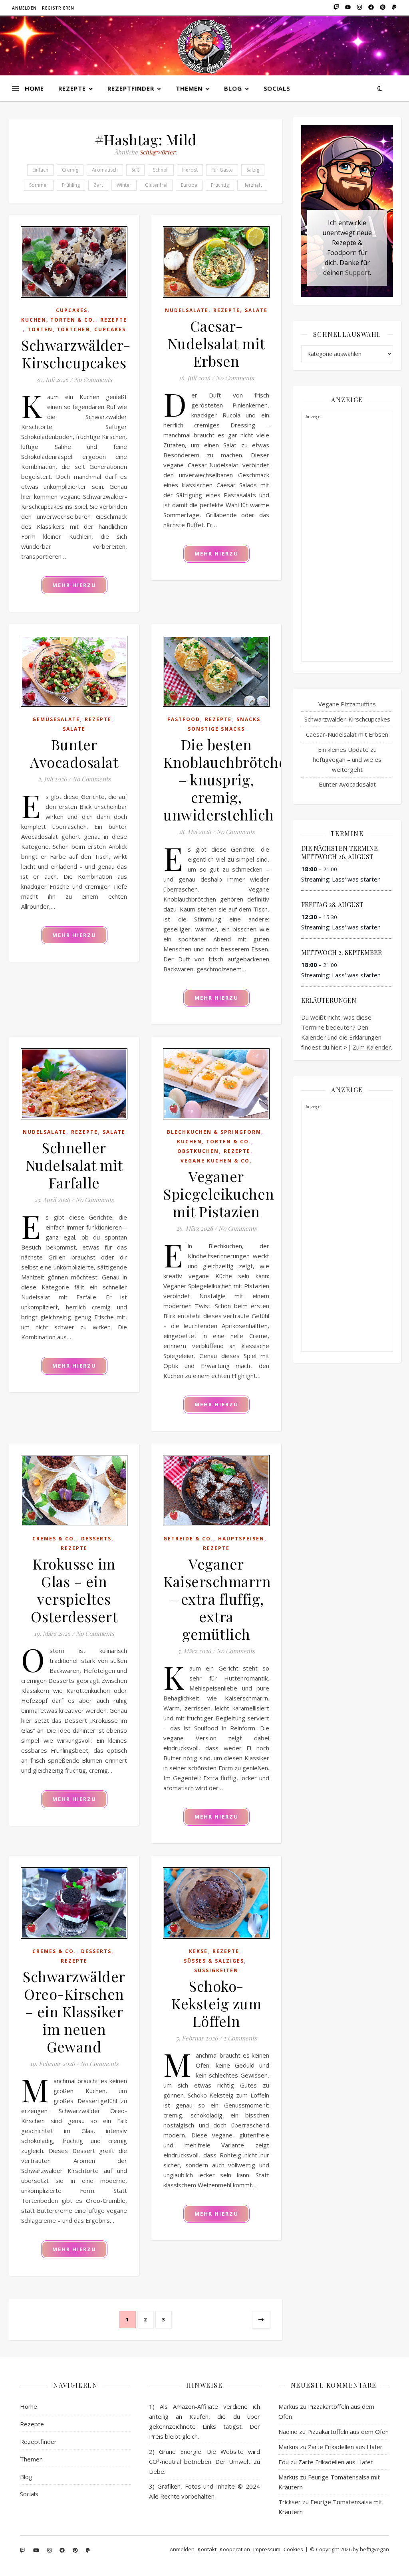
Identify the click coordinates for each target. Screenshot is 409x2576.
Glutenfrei (156, 185)
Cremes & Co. (54, 1539)
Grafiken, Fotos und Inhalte (196, 2486)
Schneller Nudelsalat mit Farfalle (74, 1165)
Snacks (248, 719)
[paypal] (393, 8)
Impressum (267, 2549)
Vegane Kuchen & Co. (216, 1161)
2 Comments (240, 2038)
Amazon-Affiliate (196, 2406)
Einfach (40, 170)
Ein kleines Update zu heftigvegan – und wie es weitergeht (347, 759)
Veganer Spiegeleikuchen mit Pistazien (219, 1194)
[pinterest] (382, 8)
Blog (233, 88)
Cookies (293, 2549)
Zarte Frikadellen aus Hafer (345, 2447)
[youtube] (347, 8)
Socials (277, 88)
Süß (135, 170)
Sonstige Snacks (216, 729)
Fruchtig (220, 185)
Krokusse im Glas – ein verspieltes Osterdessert (74, 1590)
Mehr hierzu (74, 585)
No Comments (93, 380)
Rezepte (72, 88)
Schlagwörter (157, 152)
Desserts (96, 1539)
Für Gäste (222, 170)
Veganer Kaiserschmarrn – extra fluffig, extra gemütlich (217, 1599)
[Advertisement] (347, 542)
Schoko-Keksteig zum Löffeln (216, 2003)
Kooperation (235, 2549)
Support (357, 273)
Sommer (39, 185)
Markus (288, 2406)
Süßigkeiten (216, 1970)
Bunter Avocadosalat (74, 753)
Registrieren (58, 8)
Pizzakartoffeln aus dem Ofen (348, 2432)
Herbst (190, 170)
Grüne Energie (180, 2451)
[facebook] (370, 8)
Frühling (71, 185)
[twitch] (336, 8)
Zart (98, 185)
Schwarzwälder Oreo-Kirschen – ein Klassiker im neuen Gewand (74, 2011)
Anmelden (24, 8)
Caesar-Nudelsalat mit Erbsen (216, 343)
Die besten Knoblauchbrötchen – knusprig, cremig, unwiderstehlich (229, 779)
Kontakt (207, 2549)
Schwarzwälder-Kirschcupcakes (76, 354)
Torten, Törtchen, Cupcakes (77, 329)
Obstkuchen (198, 1151)
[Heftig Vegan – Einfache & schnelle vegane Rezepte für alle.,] (204, 46)
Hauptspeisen (241, 1539)
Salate (256, 310)
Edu (284, 2462)
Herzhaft (252, 185)
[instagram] (359, 8)
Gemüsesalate (56, 719)
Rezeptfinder (131, 88)
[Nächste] (261, 2320)
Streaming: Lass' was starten (341, 879)
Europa (189, 185)
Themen (189, 88)
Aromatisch (105, 170)
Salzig (253, 170)
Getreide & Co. (188, 1539)
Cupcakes (72, 310)
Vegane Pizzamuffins (347, 704)
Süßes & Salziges (214, 1961)
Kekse (198, 1951)
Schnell (161, 170)
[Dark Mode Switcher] (380, 88)
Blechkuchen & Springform (214, 1132)
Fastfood (184, 719)
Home (34, 88)
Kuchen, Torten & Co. (58, 320)
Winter (124, 185)
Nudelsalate (187, 310)
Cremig (70, 170)
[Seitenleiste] (15, 79)
